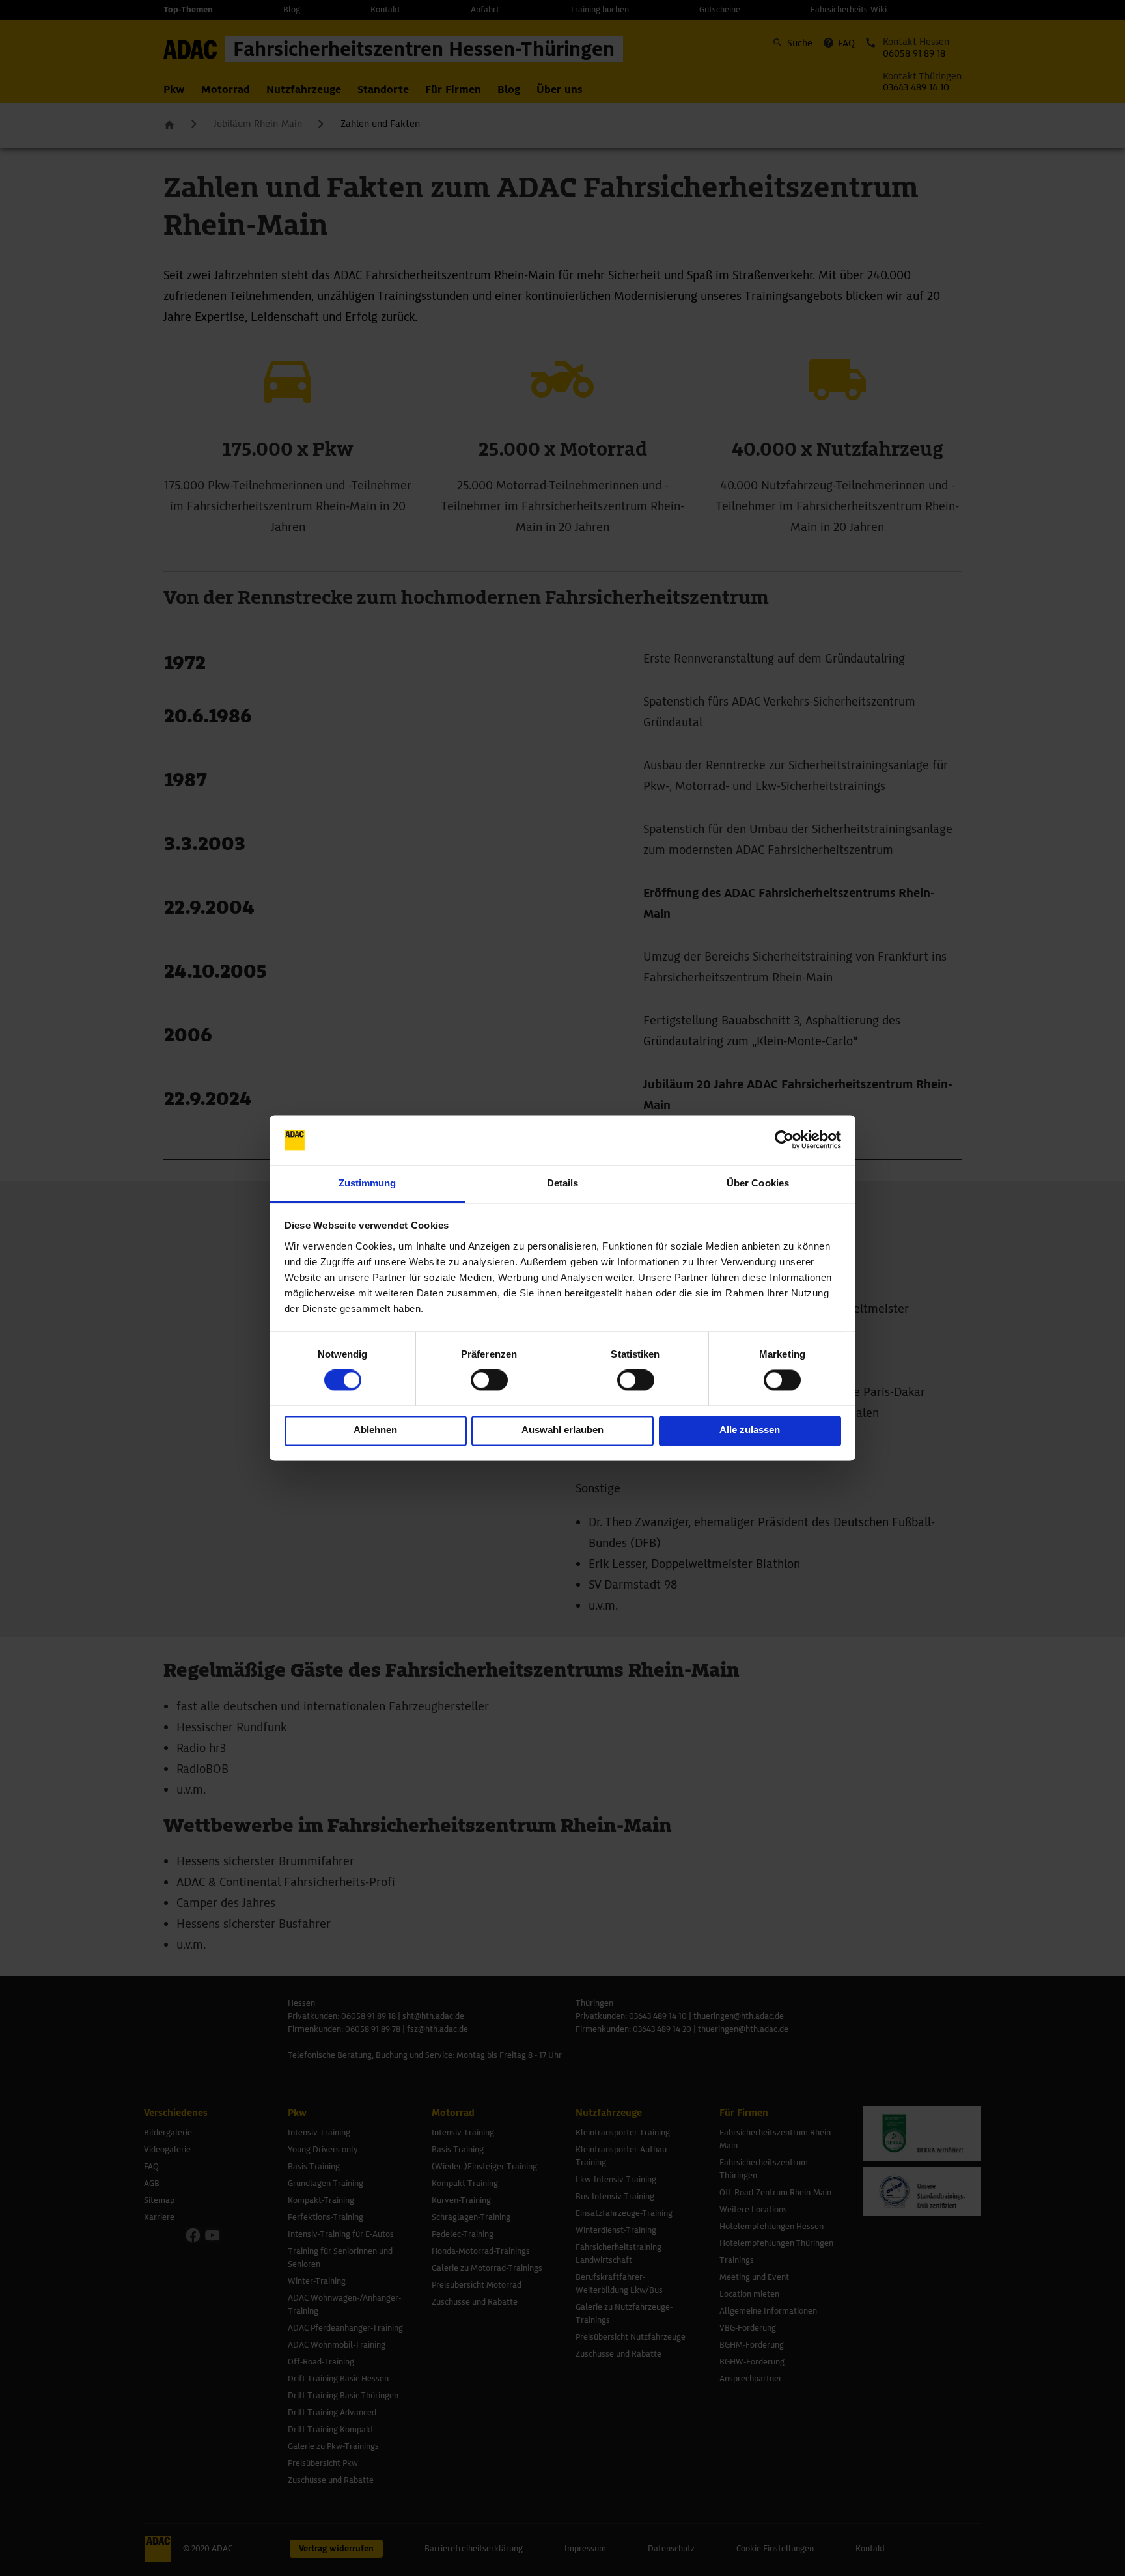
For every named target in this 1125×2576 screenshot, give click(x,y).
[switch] (489, 1380)
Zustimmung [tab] (368, 1183)
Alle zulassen (750, 1430)
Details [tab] (563, 1183)
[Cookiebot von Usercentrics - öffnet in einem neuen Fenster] (784, 1140)
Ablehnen (375, 1430)
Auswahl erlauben (562, 1430)
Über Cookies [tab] (758, 1183)
